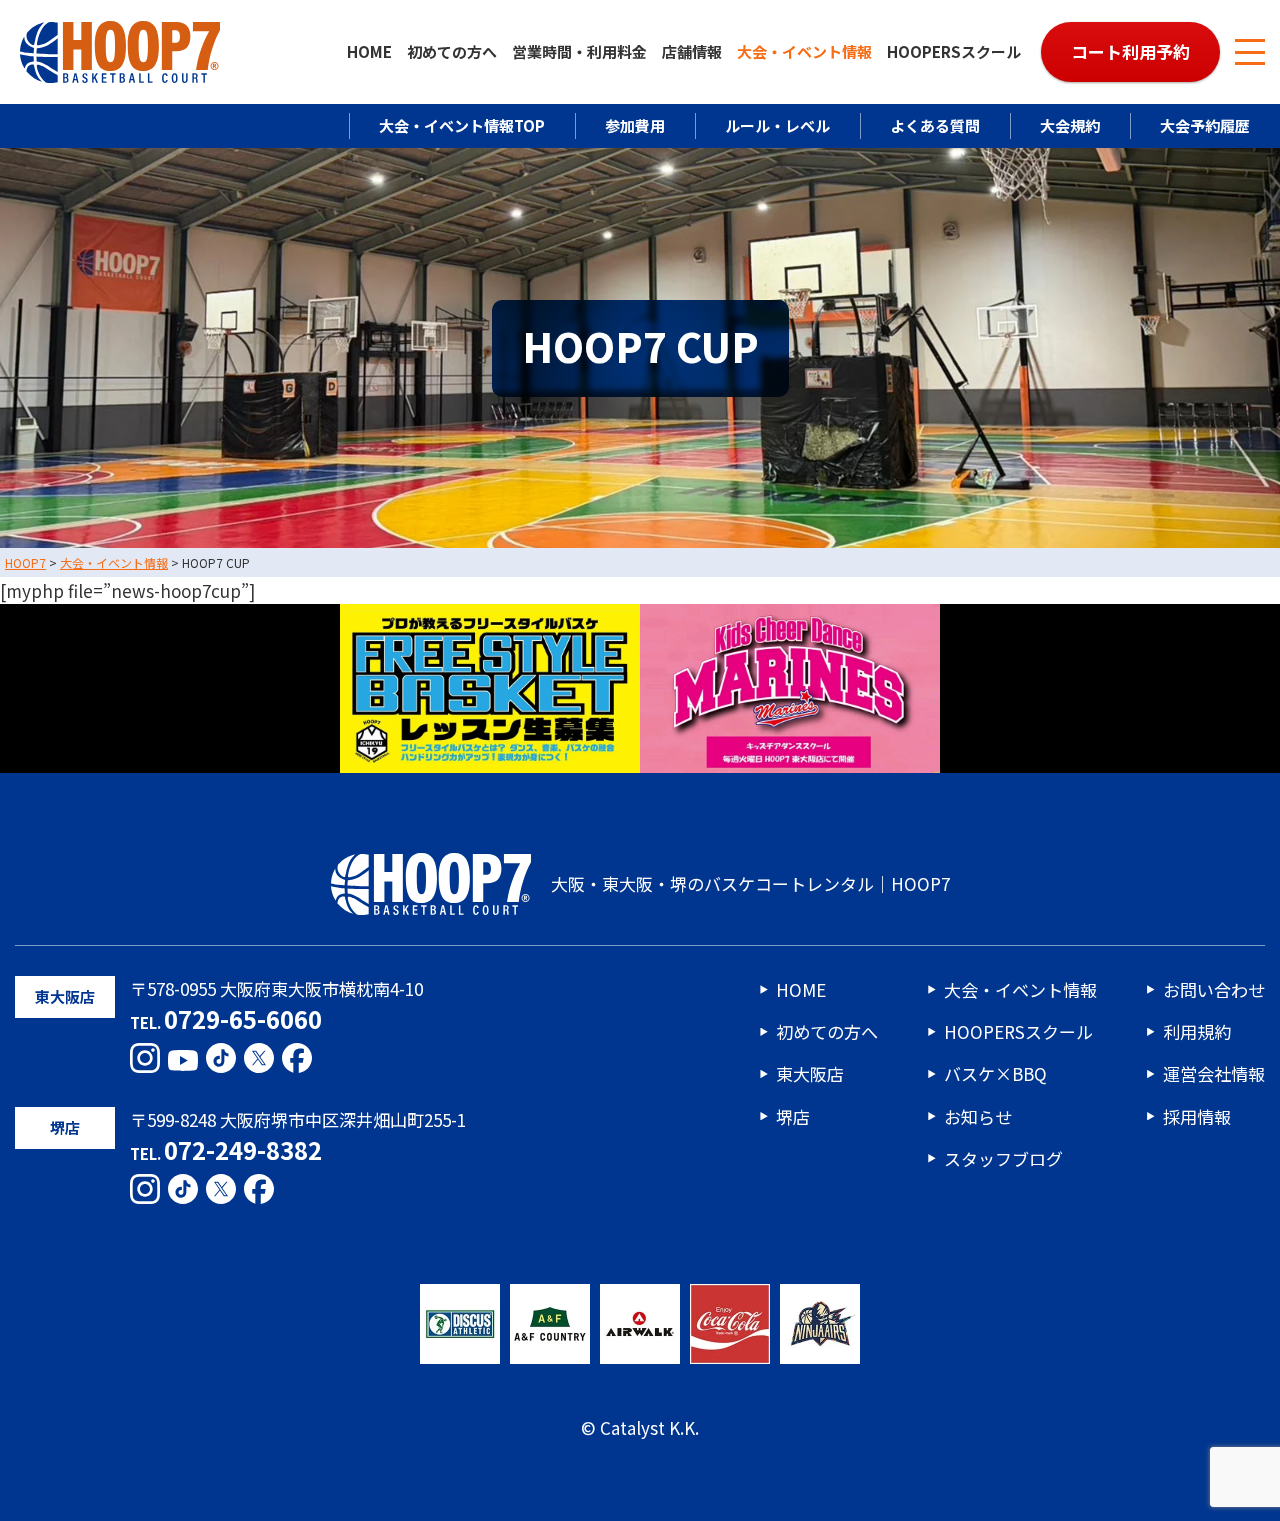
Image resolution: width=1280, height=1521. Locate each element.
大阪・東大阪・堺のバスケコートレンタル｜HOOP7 (750, 883)
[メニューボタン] (1250, 52)
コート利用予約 (1130, 51)
